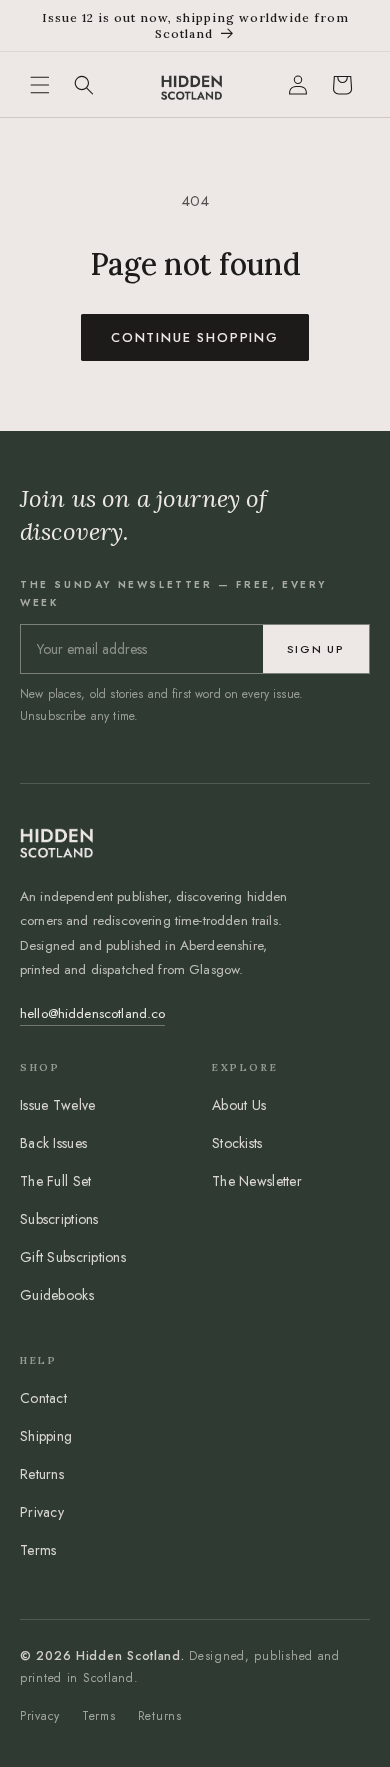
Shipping (46, 1436)
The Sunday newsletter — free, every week (173, 593)
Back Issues (53, 1143)
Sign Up (316, 649)
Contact (43, 1398)
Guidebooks (57, 1295)
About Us (239, 1105)
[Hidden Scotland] (191, 84)
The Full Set (55, 1181)
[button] (40, 85)
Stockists (237, 1143)
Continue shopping (195, 337)
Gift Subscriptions (73, 1257)
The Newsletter (257, 1181)
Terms (38, 1550)
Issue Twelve (57, 1105)
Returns (42, 1474)
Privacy (42, 1512)
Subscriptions (59, 1219)
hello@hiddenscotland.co (92, 1013)
